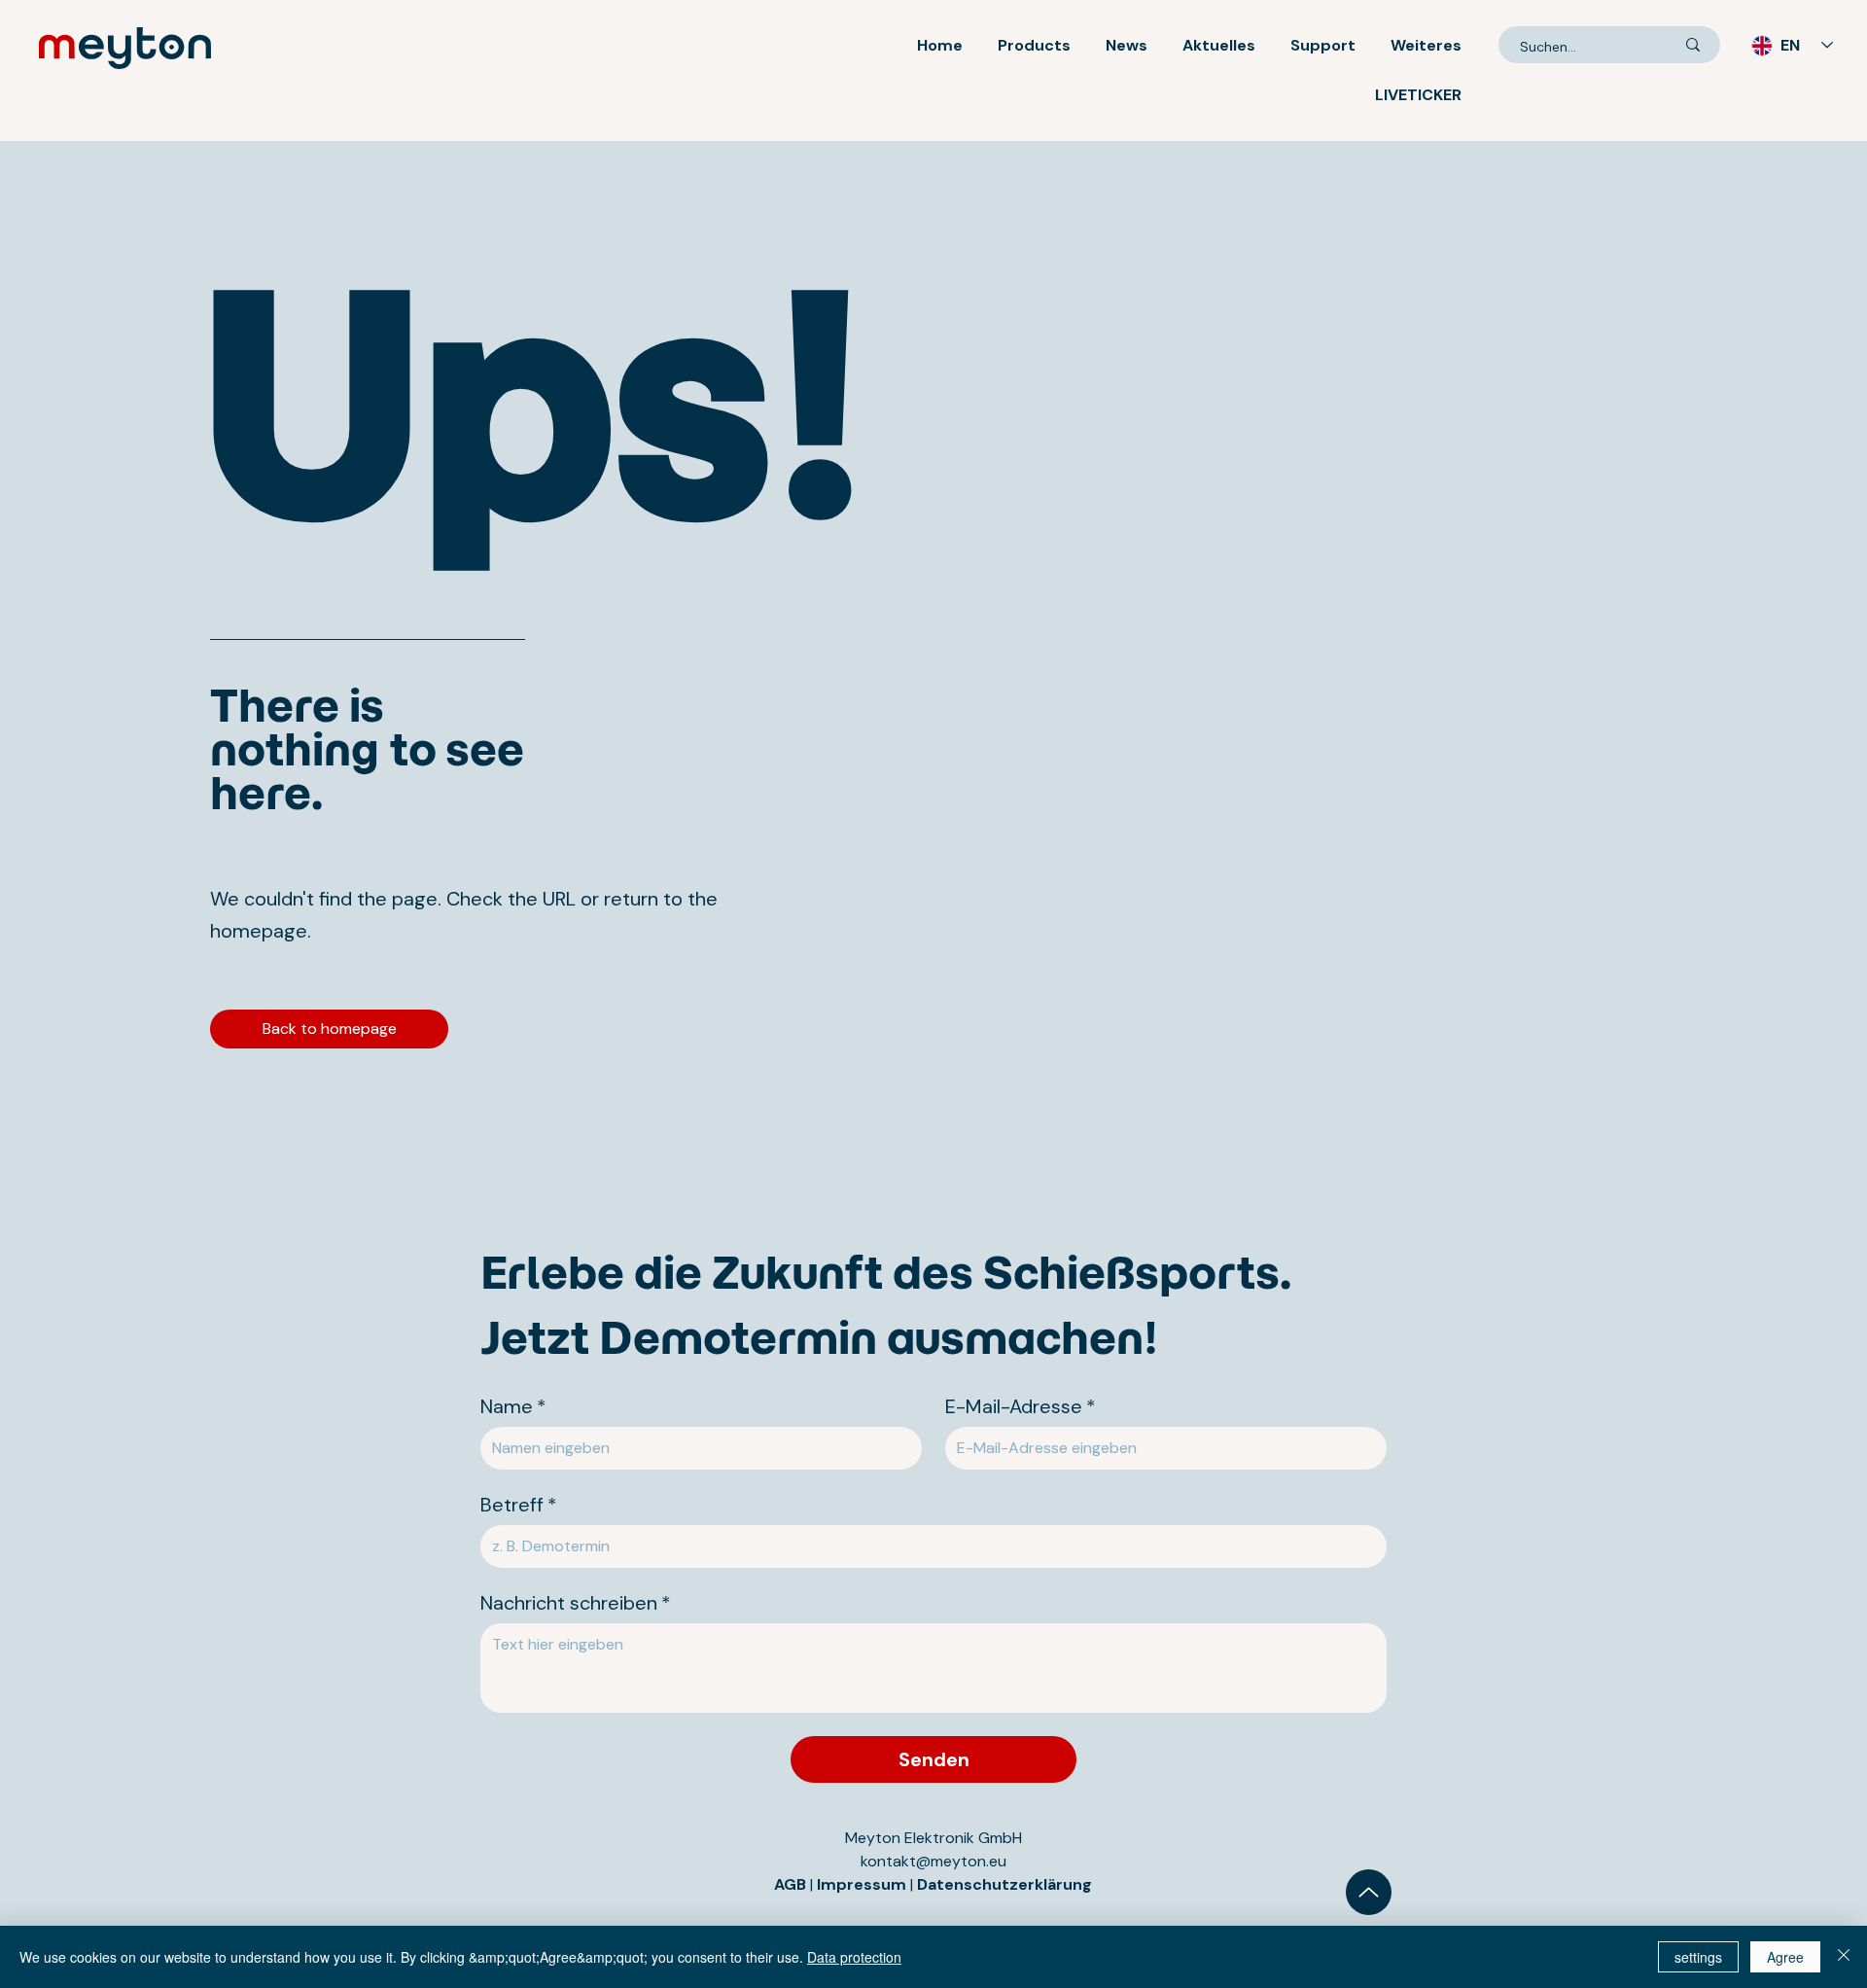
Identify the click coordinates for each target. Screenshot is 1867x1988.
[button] (1034, 45)
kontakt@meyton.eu (933, 1861)
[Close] (1844, 1957)
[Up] (1369, 1892)
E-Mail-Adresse (1021, 1407)
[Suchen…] (1693, 45)
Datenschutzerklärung (1004, 1884)
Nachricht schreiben (576, 1603)
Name (513, 1407)
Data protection (854, 1957)
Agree (1785, 1957)
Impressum (863, 1884)
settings (1698, 1957)
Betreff (519, 1505)
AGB (790, 1884)
